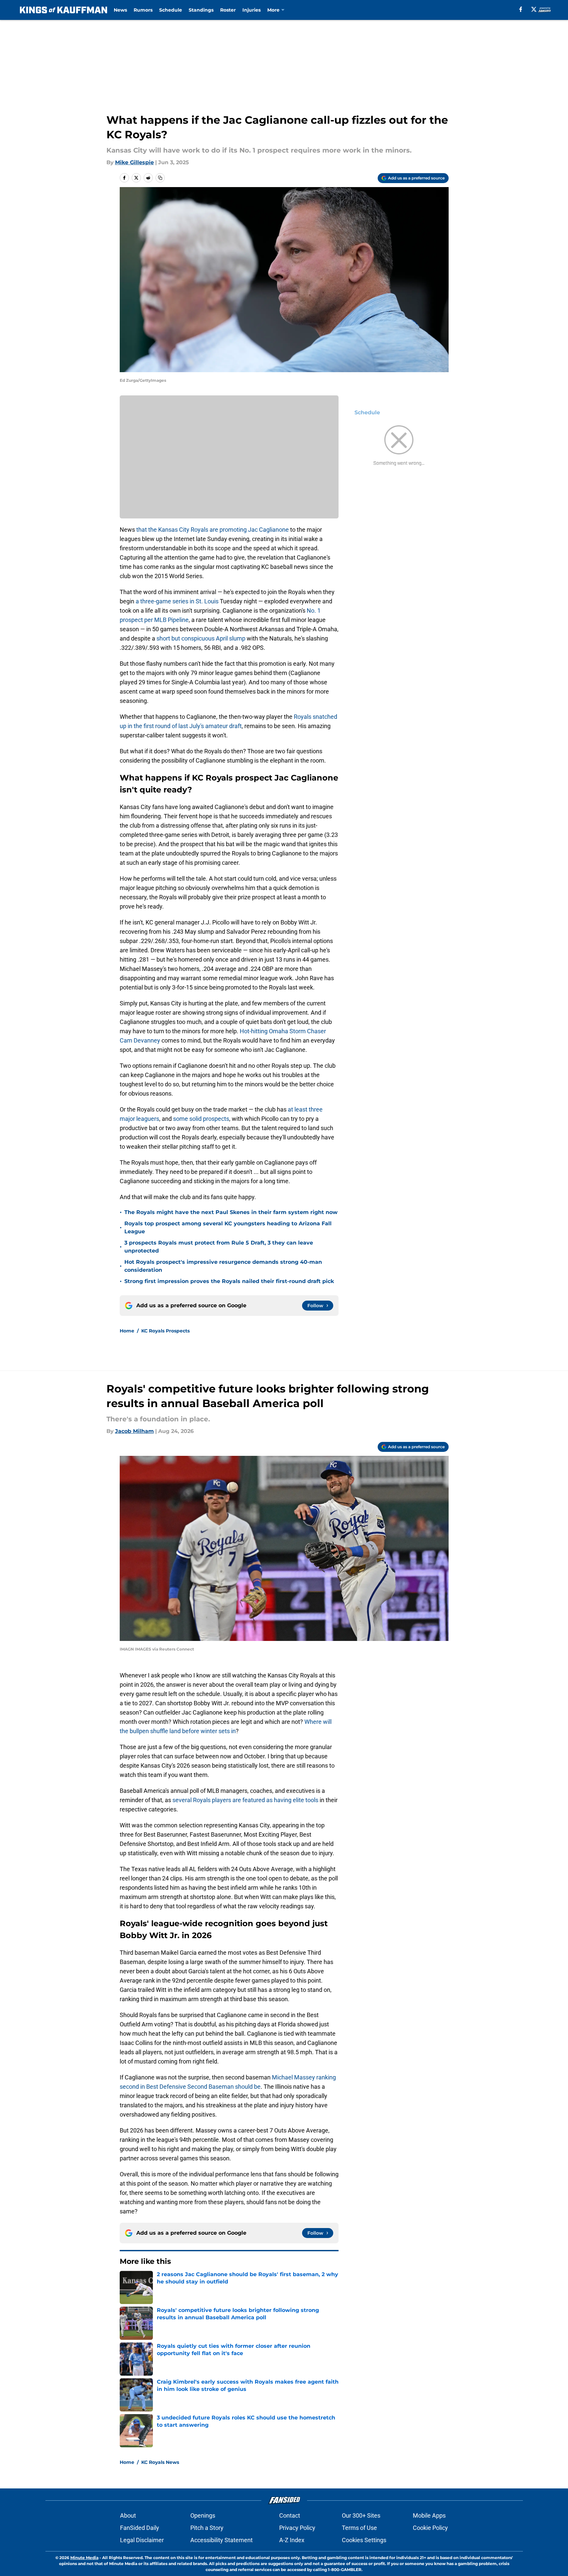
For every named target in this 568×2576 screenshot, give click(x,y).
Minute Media (84, 2558)
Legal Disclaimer (142, 2540)
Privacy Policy (297, 2528)
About (128, 2515)
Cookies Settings (364, 2540)
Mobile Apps (429, 2515)
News (120, 10)
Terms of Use (359, 2528)
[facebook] (521, 9)
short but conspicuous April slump (202, 638)
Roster (228, 10)
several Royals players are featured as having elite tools (245, 1800)
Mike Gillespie (134, 162)
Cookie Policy (430, 2528)
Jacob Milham (134, 1431)
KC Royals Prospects (165, 1331)
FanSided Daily (140, 2528)
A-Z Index (292, 2540)
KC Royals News (160, 2462)
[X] (534, 9)
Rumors (143, 10)
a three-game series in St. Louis (177, 601)
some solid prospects (201, 1119)
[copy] (160, 178)
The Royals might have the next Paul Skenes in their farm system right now (231, 1212)
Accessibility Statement (221, 2540)
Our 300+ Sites (361, 2515)
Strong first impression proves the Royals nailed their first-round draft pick (229, 1281)
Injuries (252, 10)
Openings (203, 2515)
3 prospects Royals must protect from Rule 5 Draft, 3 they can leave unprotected (219, 1247)
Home (127, 1331)
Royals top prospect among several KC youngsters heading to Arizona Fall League (228, 1227)
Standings (201, 10)
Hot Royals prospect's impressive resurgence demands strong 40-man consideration (223, 1266)
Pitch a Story (207, 2528)
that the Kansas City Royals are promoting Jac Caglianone (213, 530)
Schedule (171, 10)
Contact (290, 2515)
